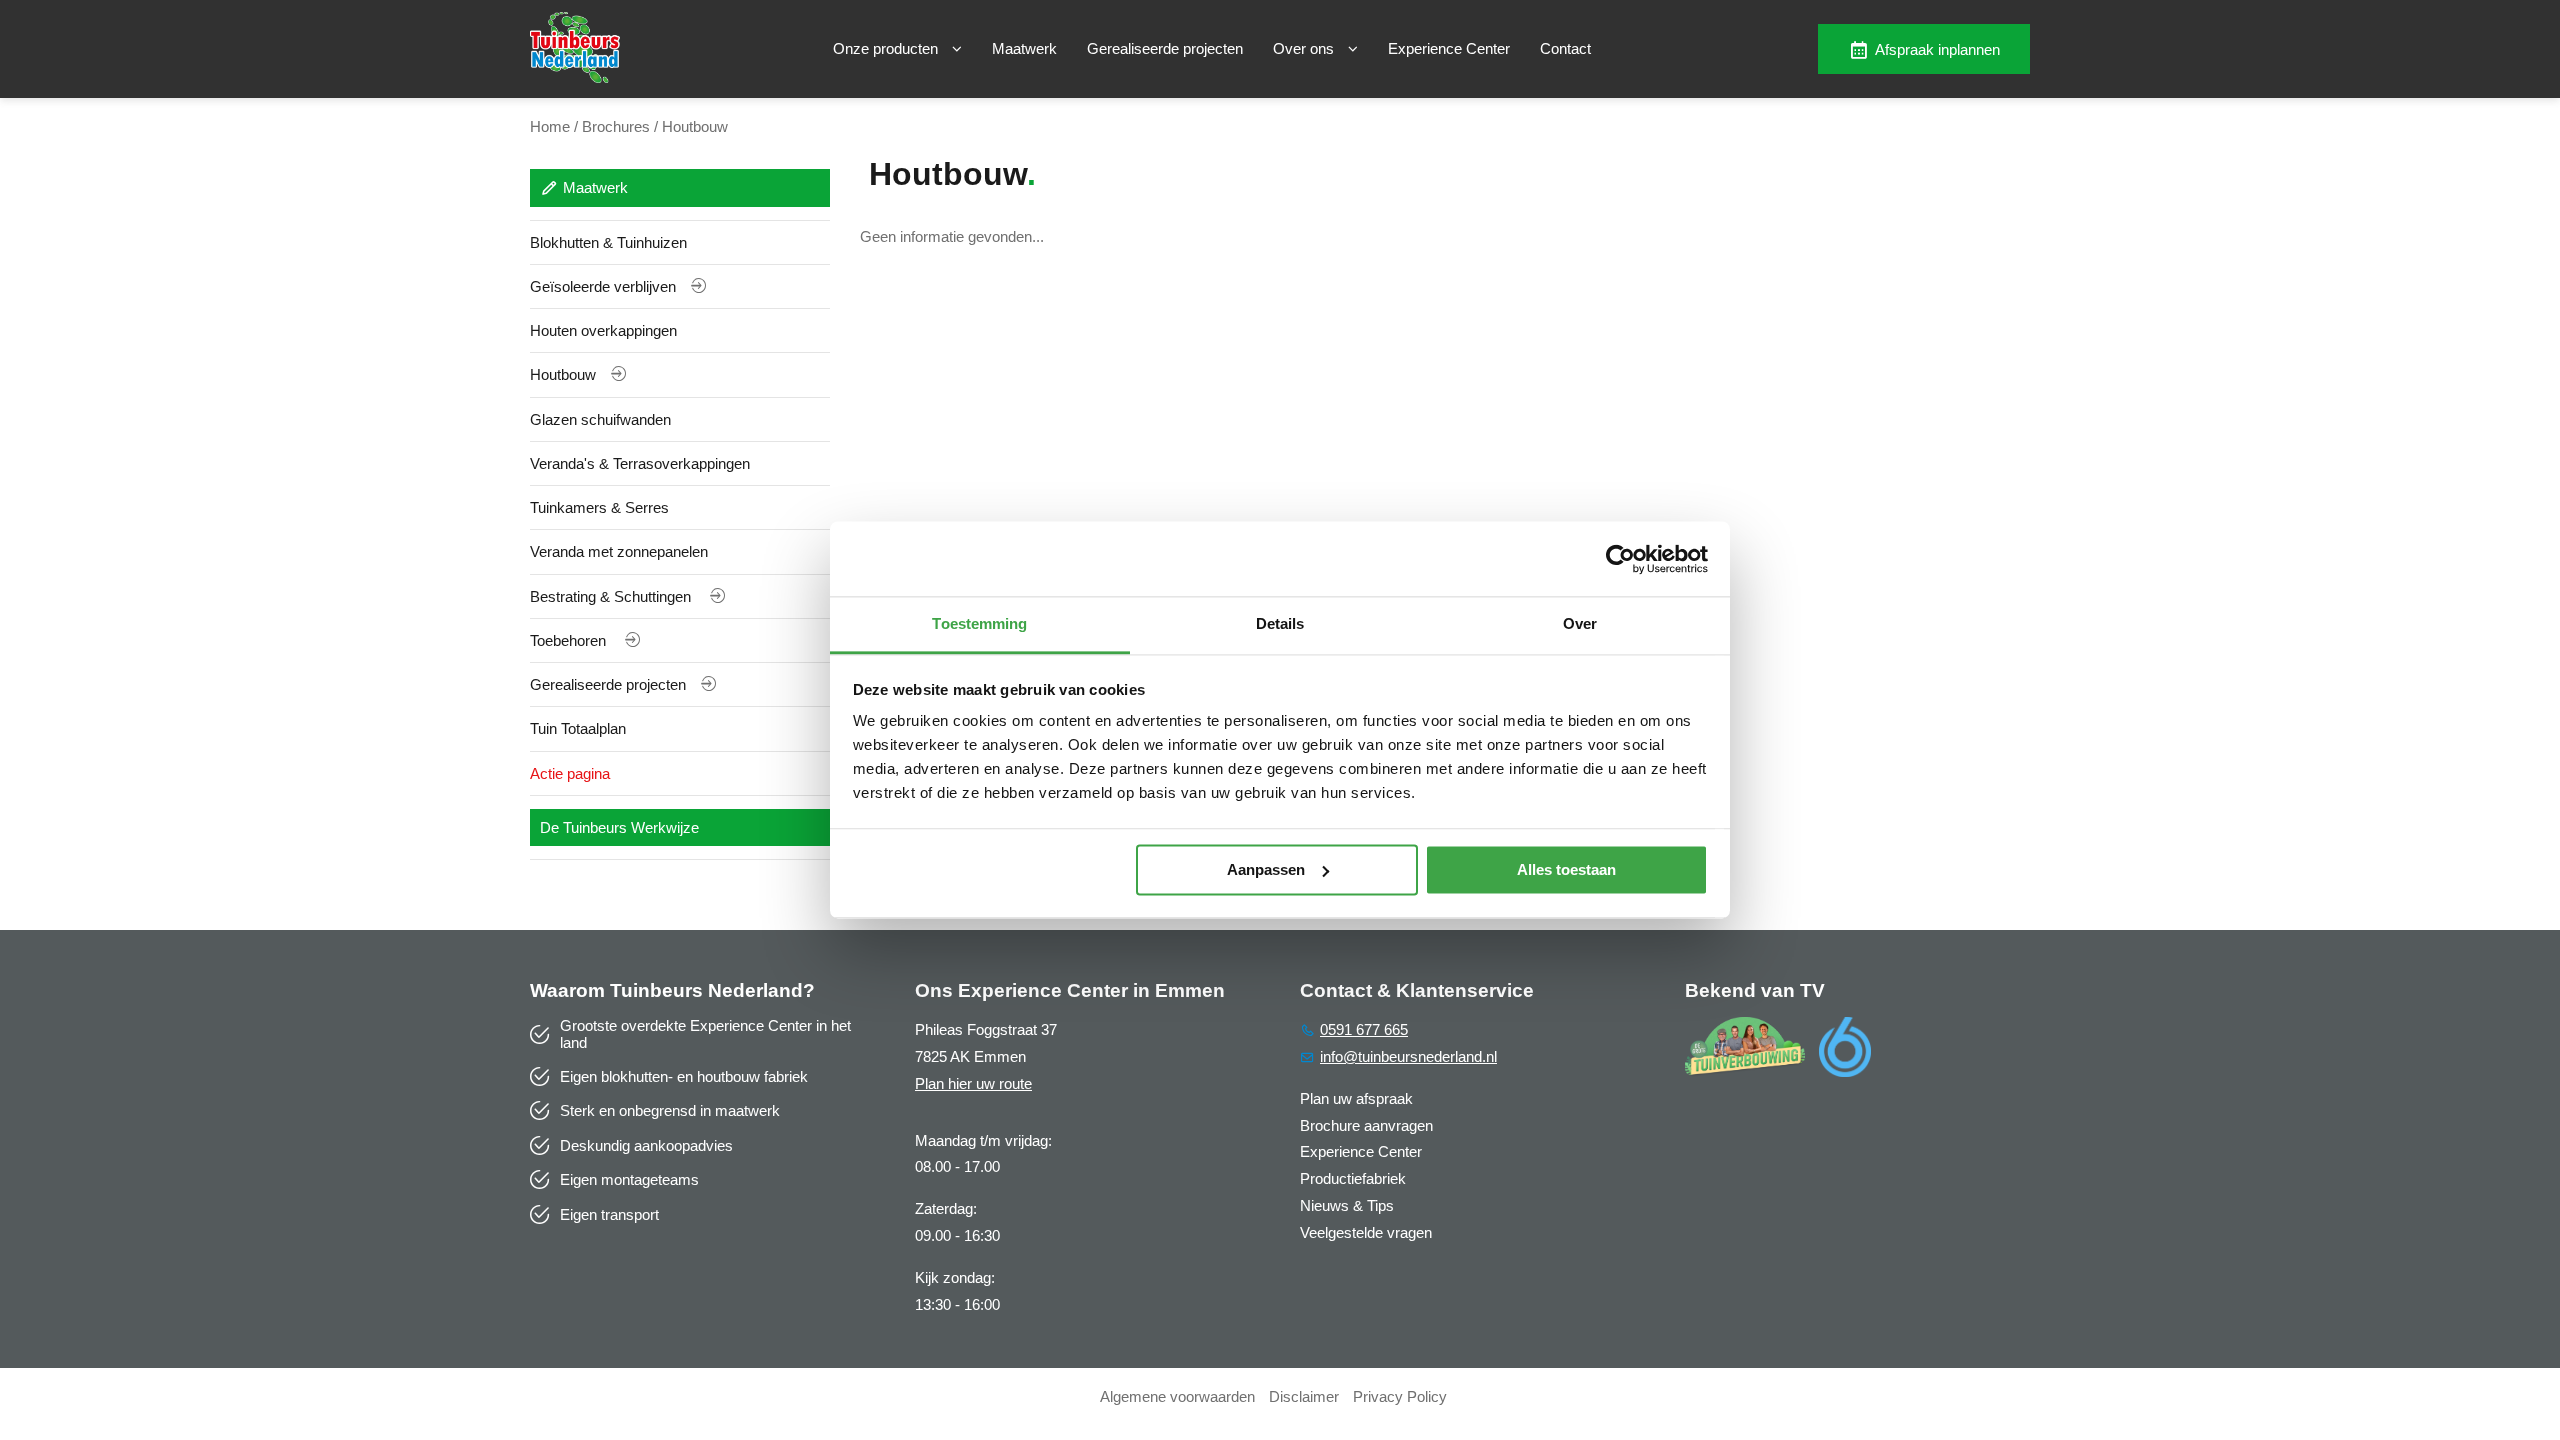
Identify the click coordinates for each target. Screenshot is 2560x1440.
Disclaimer (1304, 1396)
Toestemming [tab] (979, 623)
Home (550, 126)
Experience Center (1449, 48)
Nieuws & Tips (1347, 1205)
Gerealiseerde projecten (1165, 48)
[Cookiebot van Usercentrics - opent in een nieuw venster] (1620, 559)
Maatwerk (1024, 48)
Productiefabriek (1353, 1178)
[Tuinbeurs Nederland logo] (575, 77)
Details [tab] (1280, 623)
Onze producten (887, 48)
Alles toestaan (1566, 869)
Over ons (1305, 48)
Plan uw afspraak (1356, 1098)
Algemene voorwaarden (1177, 1396)
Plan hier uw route (973, 1083)
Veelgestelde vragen (1366, 1232)
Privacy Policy (1400, 1396)
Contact (1565, 48)
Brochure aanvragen (1366, 1125)
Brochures (616, 126)
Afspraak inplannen (1937, 49)
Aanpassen (1266, 869)
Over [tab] (1580, 623)
